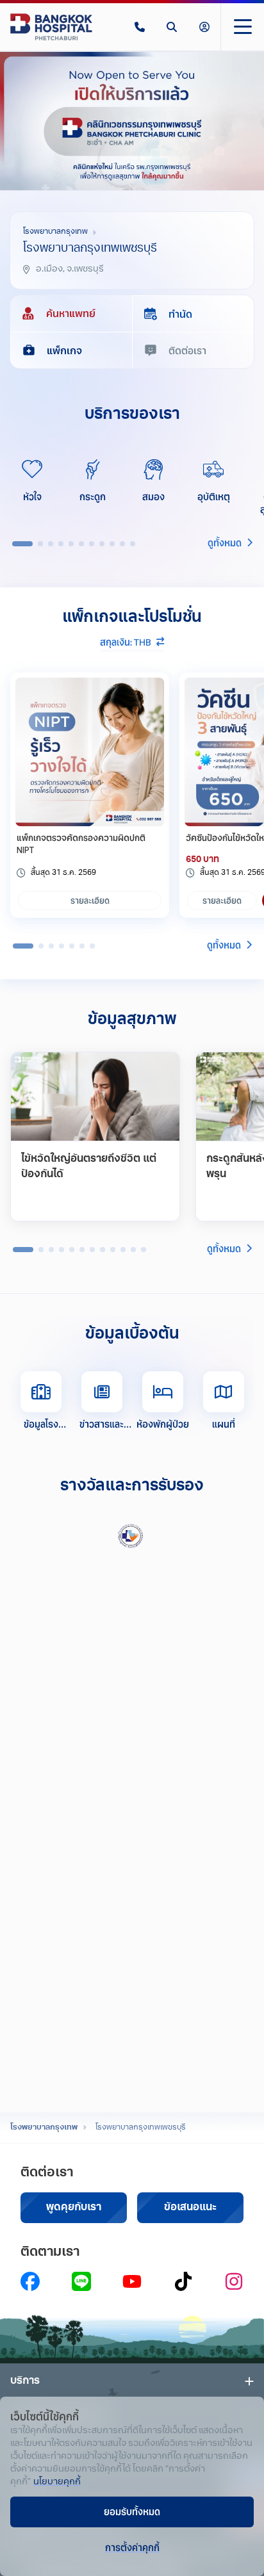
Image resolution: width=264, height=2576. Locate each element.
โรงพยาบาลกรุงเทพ (44, 2128)
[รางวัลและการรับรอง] (132, 1536)
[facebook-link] (30, 2281)
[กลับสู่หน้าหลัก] (51, 27)
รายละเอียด (90, 901)
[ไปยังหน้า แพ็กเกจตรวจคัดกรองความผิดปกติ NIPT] (90, 752)
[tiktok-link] (183, 2281)
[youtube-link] (132, 2281)
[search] (172, 27)
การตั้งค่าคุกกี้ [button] (132, 2547)
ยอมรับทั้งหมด (132, 2511)
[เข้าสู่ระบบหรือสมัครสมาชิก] (204, 27)
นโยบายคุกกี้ (57, 2482)
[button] (140, 27)
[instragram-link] (234, 2281)
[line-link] (81, 2281)
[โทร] (140, 27)
